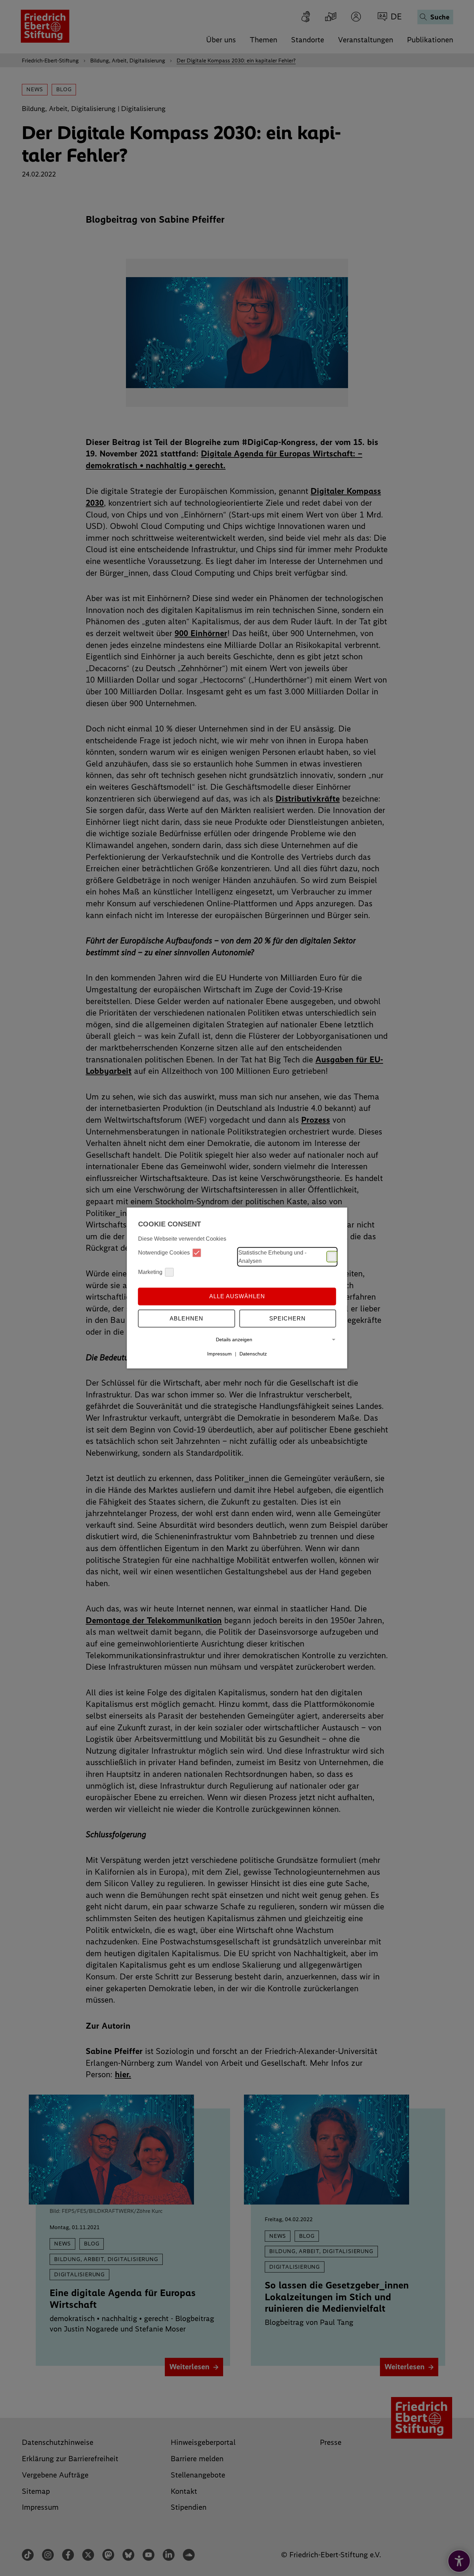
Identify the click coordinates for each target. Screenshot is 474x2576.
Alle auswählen (237, 1296)
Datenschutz (253, 1354)
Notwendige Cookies (164, 1253)
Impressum (219, 1354)
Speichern (287, 1319)
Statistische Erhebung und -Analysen (272, 1256)
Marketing (150, 1272)
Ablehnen (187, 1319)
